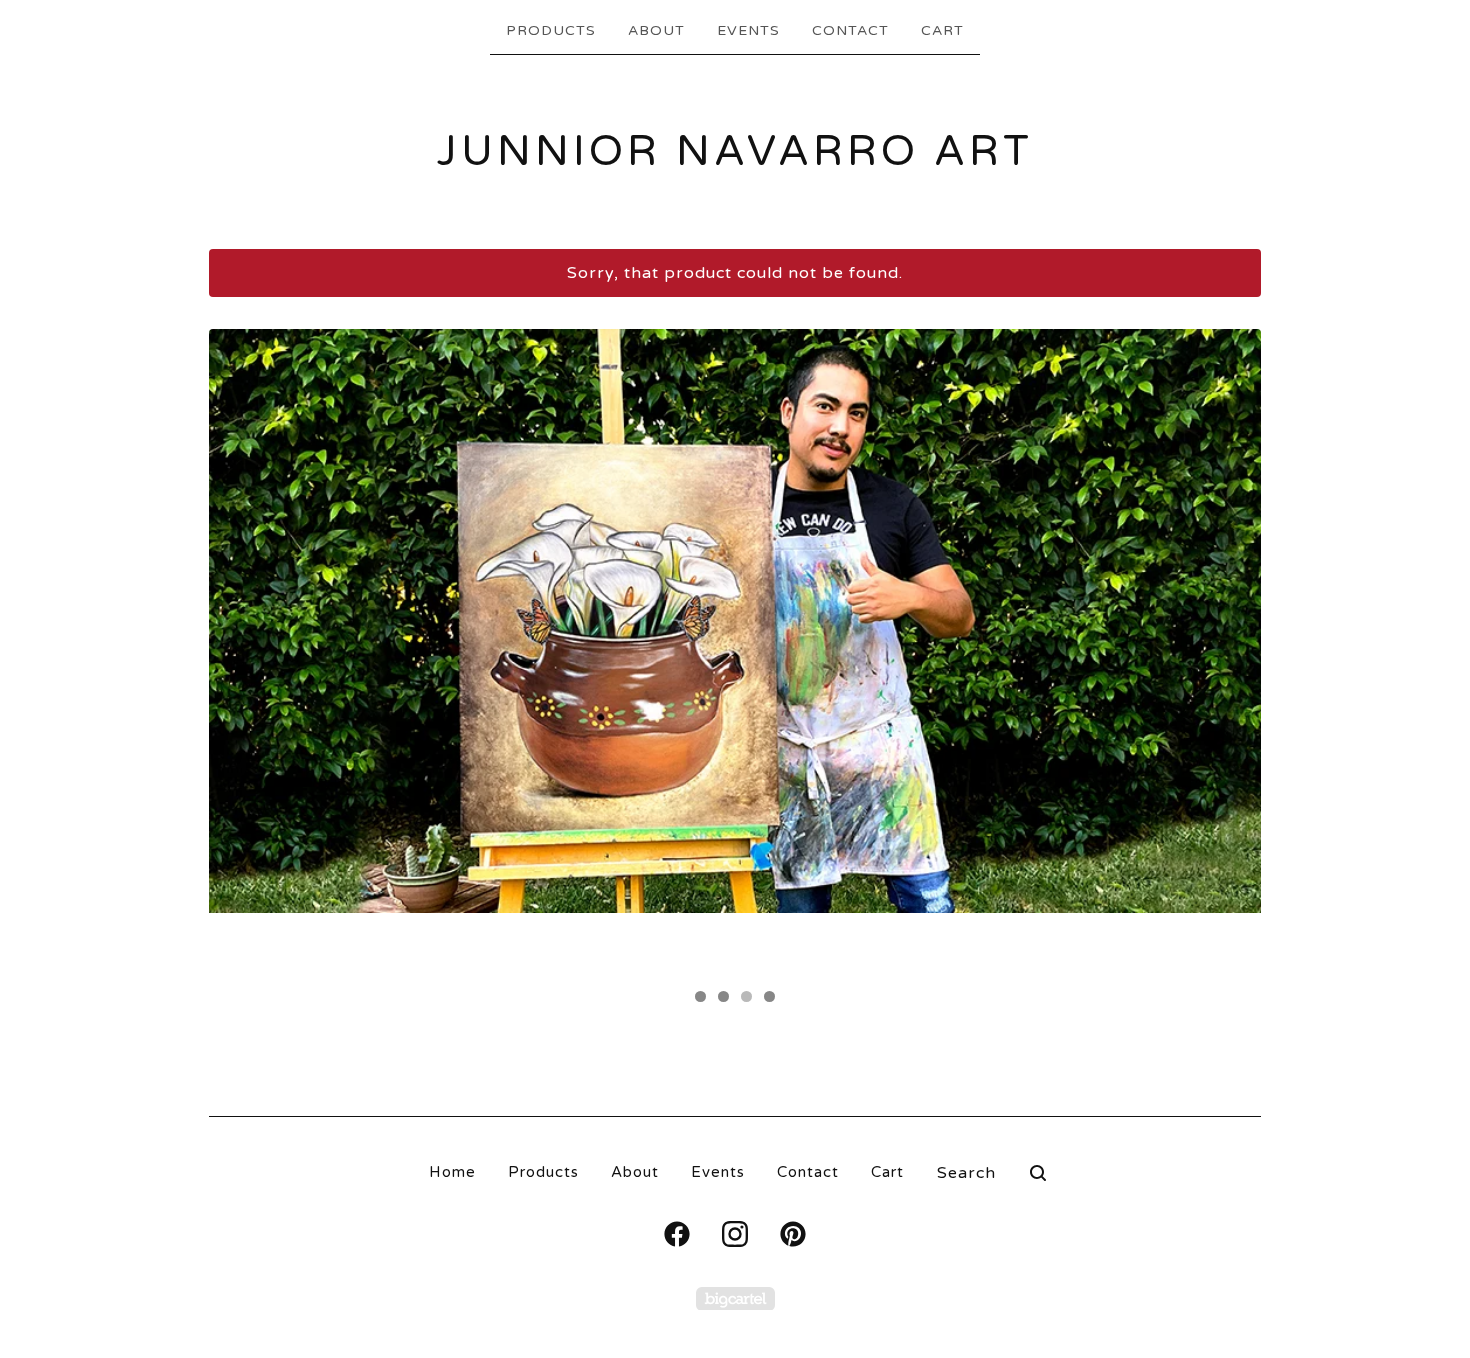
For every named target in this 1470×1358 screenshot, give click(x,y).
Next (1226, 652)
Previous (243, 652)
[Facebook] (677, 1234)
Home (452, 1172)
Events (748, 30)
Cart (942, 30)
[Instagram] (735, 1234)
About (656, 30)
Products (551, 30)
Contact (850, 30)
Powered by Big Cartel (735, 1298)
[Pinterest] (793, 1234)
